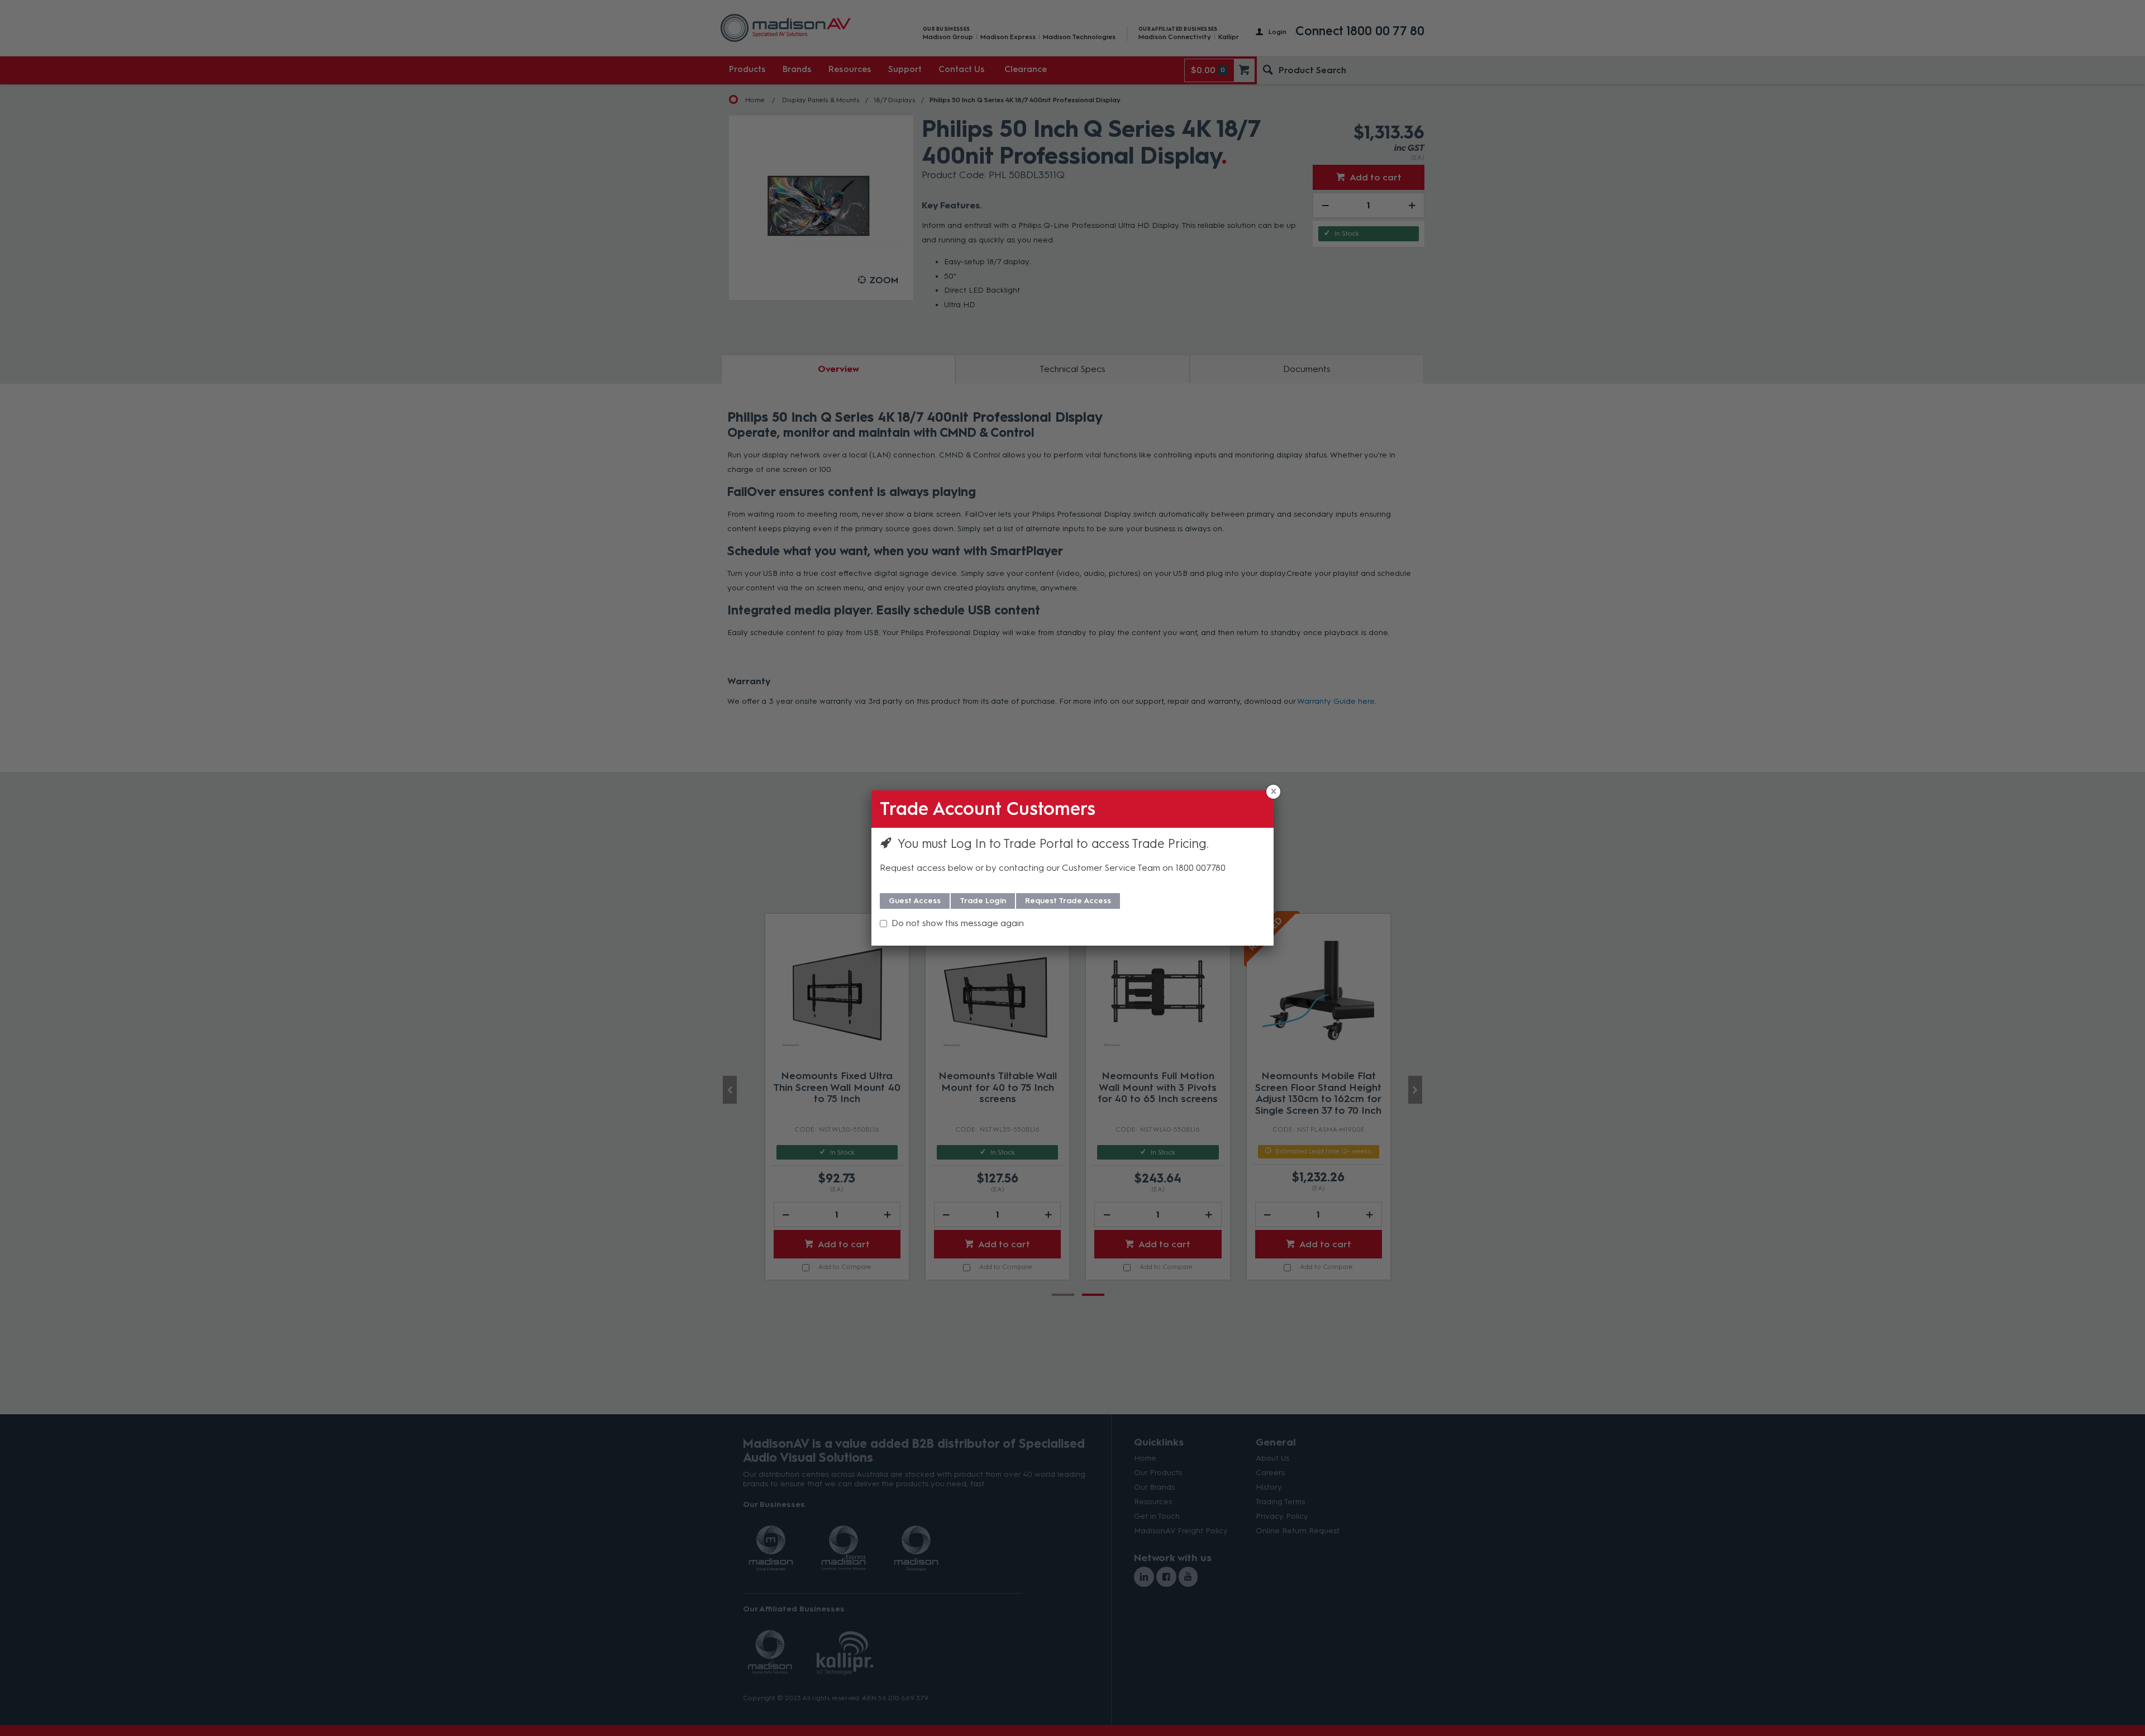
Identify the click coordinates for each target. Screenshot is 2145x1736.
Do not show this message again (958, 923)
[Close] (1273, 792)
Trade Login (983, 901)
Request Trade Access (1068, 901)
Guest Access (915, 901)
